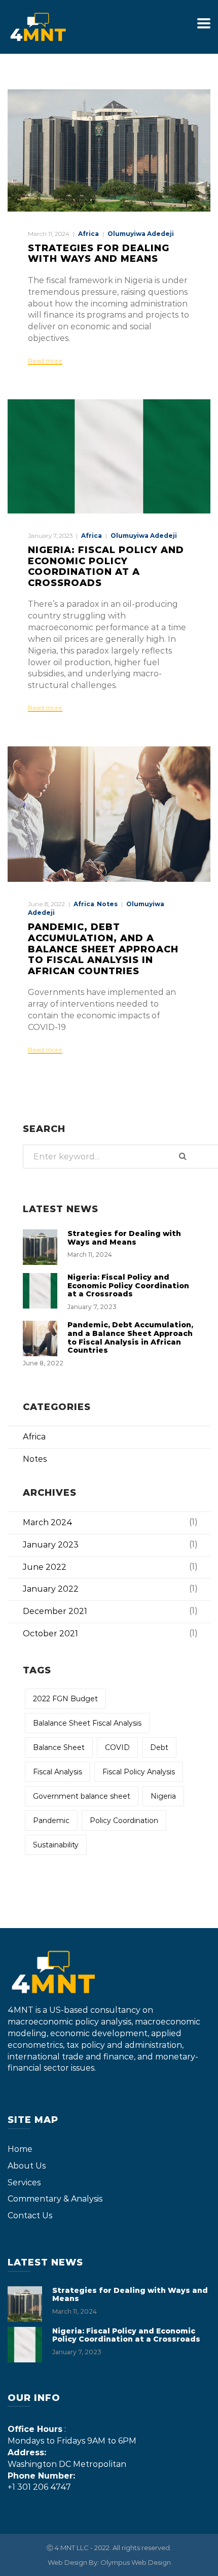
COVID (117, 1747)
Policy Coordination (124, 1821)
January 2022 (51, 1589)
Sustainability (56, 1845)
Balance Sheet (59, 1747)
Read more (45, 361)
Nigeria (163, 1796)
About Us (27, 2166)
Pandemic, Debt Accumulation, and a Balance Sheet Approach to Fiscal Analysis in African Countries (103, 949)
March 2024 (48, 1522)
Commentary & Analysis (55, 2199)
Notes (107, 904)
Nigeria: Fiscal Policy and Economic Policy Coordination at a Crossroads (106, 566)
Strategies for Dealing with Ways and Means (99, 254)
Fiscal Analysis (58, 1772)
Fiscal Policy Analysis (139, 1772)
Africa (88, 234)
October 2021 (50, 1634)
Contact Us (30, 2216)
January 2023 (51, 1545)
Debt (159, 1747)
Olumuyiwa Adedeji (141, 234)
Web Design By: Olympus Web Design (109, 2562)
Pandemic (51, 1821)
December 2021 (55, 1611)
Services (24, 2183)
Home (20, 2149)
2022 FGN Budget (65, 1699)
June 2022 (45, 1567)
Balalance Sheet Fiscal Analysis (87, 1723)
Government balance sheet (82, 1796)
